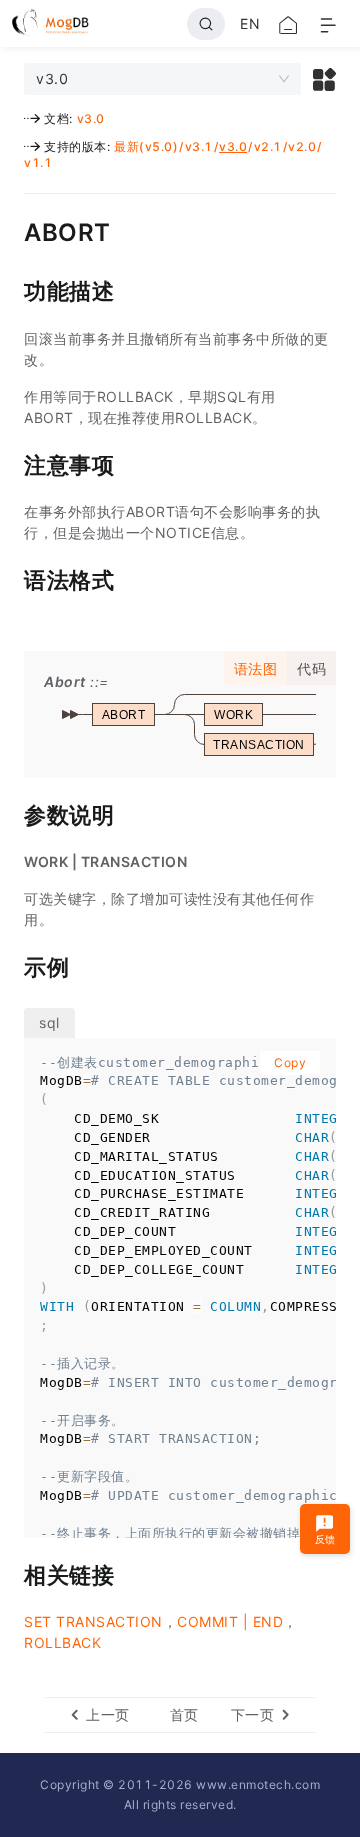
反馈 (325, 1539)
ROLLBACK (62, 1642)
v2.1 (268, 146)
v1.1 (38, 162)
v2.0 (302, 146)
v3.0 (91, 118)
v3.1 (199, 146)
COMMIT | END (230, 1621)
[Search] (206, 24)
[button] (324, 79)
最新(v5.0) (146, 146)
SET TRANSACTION (93, 1621)
